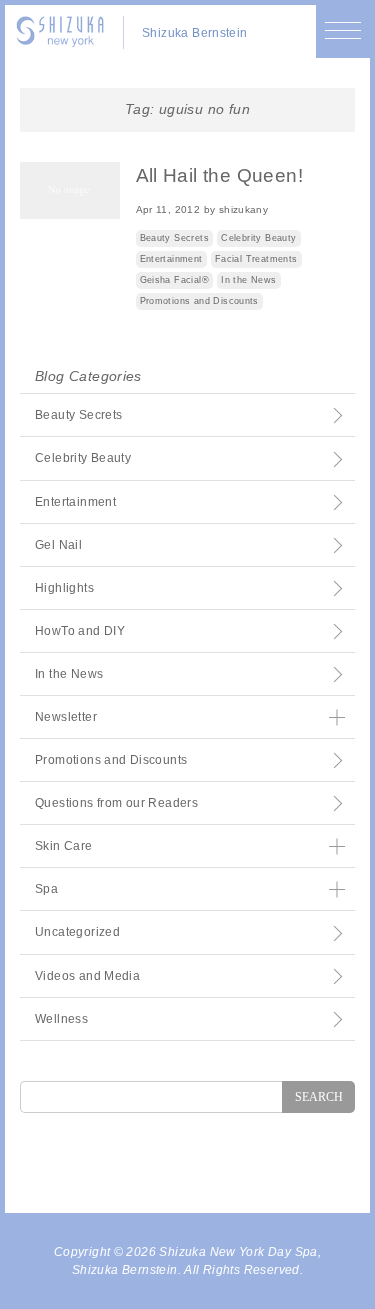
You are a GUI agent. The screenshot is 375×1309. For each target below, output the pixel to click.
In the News (248, 280)
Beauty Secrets (174, 238)
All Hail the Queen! (219, 175)
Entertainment (171, 259)
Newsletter (66, 717)
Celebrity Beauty (258, 238)
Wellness (61, 1019)
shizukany (244, 209)
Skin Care (64, 846)
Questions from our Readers (116, 803)
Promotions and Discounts (199, 301)
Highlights (64, 588)
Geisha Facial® (174, 280)
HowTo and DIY (80, 631)
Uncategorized (77, 932)
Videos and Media (87, 976)
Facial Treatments (256, 259)
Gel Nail (58, 545)
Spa (46, 889)
